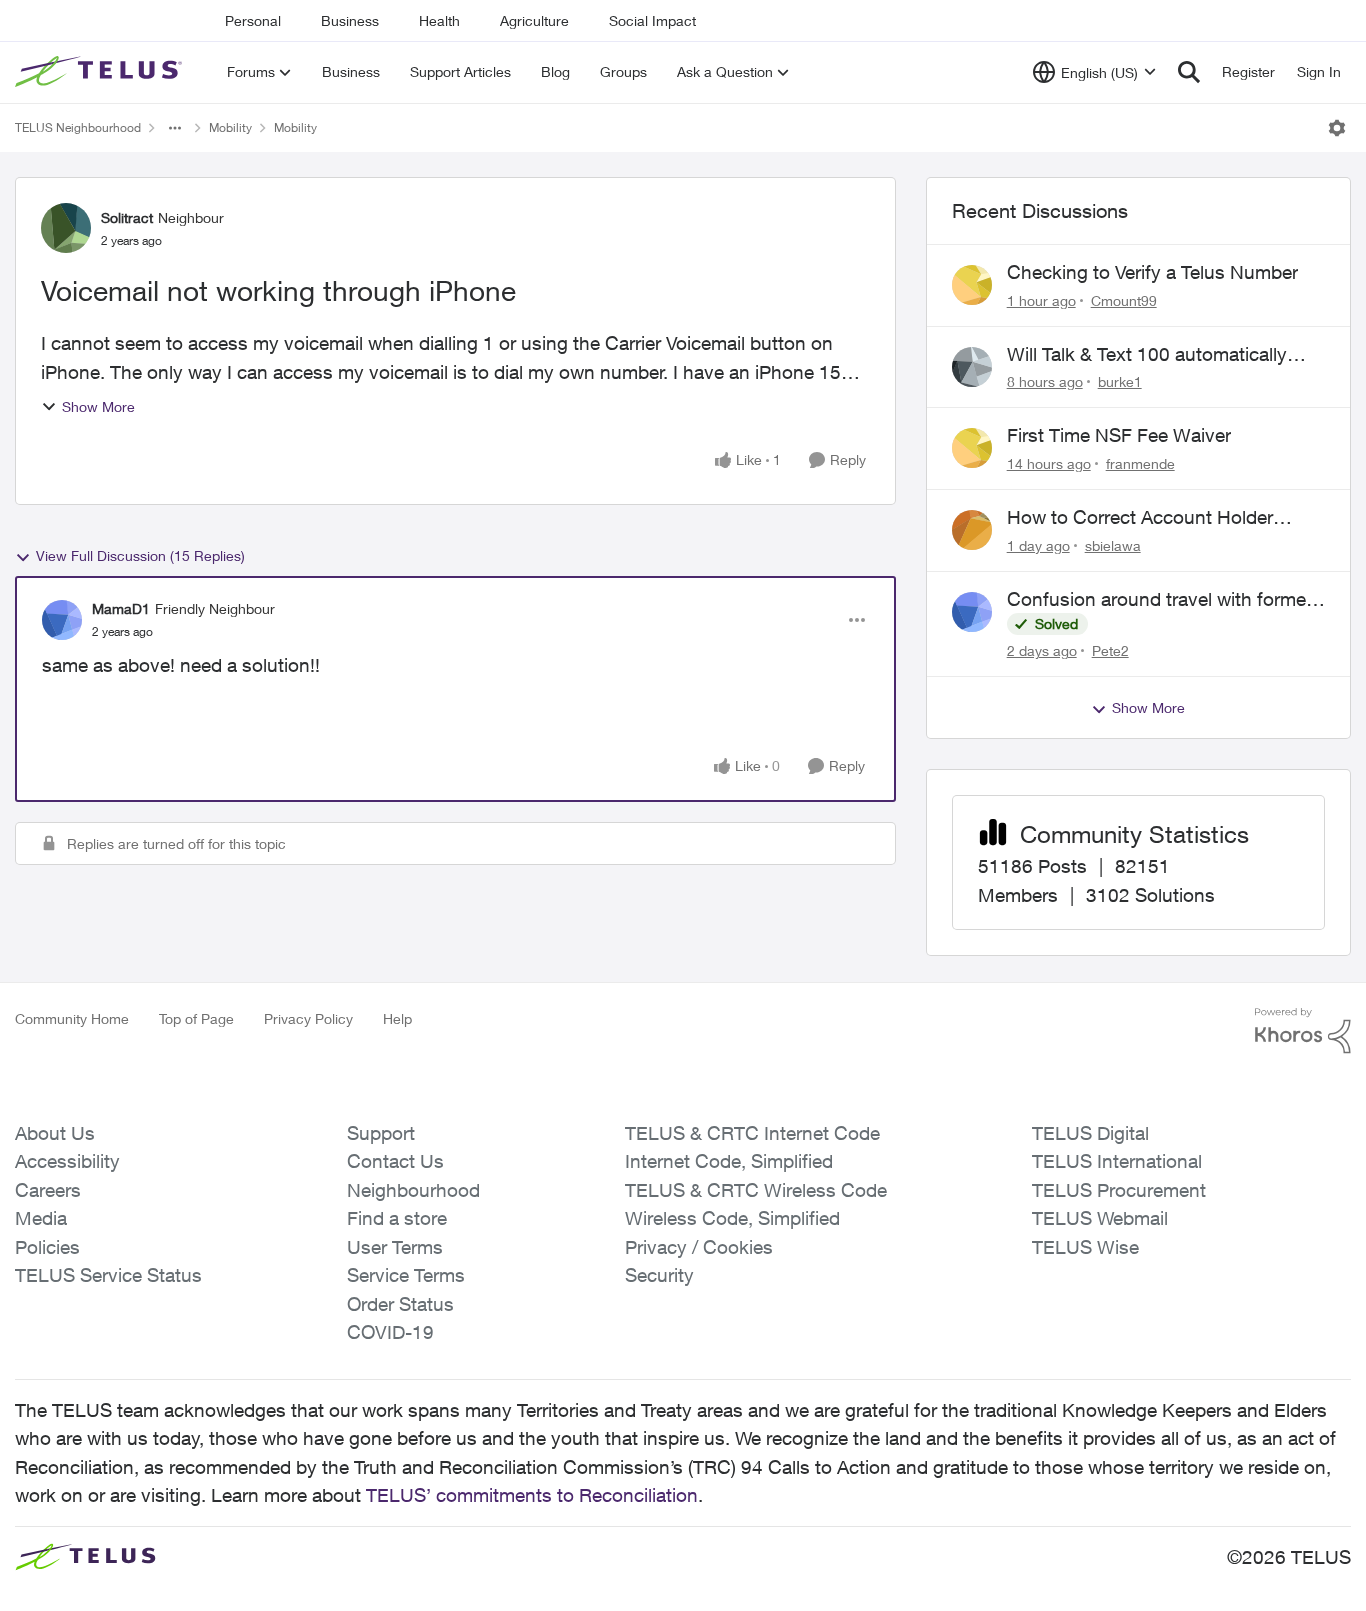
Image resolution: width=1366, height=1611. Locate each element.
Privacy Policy (308, 1018)
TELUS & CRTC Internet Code (752, 1133)
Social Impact (652, 20)
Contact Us (395, 1161)
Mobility (230, 127)
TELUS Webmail (1100, 1218)
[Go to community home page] (101, 72)
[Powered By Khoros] (1303, 1031)
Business (350, 20)
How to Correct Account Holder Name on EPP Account (1140, 518)
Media (41, 1218)
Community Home (72, 1018)
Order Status (400, 1304)
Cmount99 (1124, 300)
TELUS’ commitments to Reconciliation (532, 1495)
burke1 (1120, 381)
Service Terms (406, 1275)
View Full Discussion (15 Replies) (140, 555)
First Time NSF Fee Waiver (1119, 435)
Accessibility (67, 1161)
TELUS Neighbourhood (78, 127)
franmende (1140, 463)
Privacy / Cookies (699, 1247)
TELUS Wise (1085, 1247)
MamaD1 (121, 608)
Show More (98, 406)
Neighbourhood (413, 1190)
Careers (48, 1190)
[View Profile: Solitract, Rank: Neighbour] (66, 228)
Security (659, 1275)
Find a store (397, 1218)
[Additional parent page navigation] (175, 128)
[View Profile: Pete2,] (972, 612)
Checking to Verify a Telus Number (1152, 272)
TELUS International (1117, 1161)
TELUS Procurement (1119, 1190)
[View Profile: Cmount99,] (972, 285)
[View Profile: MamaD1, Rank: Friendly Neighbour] (62, 620)
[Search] (1189, 72)
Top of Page (196, 1018)
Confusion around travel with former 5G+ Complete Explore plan (1159, 600)
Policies (47, 1247)
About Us (55, 1133)
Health (439, 20)
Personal (253, 20)
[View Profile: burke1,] (972, 367)
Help (397, 1018)
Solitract (127, 217)
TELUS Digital (1090, 1133)
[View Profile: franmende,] (972, 448)
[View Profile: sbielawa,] (972, 530)
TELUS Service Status (108, 1275)
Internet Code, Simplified (729, 1161)
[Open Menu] (1337, 128)
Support (381, 1133)
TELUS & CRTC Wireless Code (756, 1190)
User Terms (395, 1247)
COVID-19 (390, 1332)
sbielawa (1113, 545)
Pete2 (1110, 650)
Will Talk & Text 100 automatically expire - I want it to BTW (1147, 355)
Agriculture (534, 20)
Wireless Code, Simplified (732, 1218)
